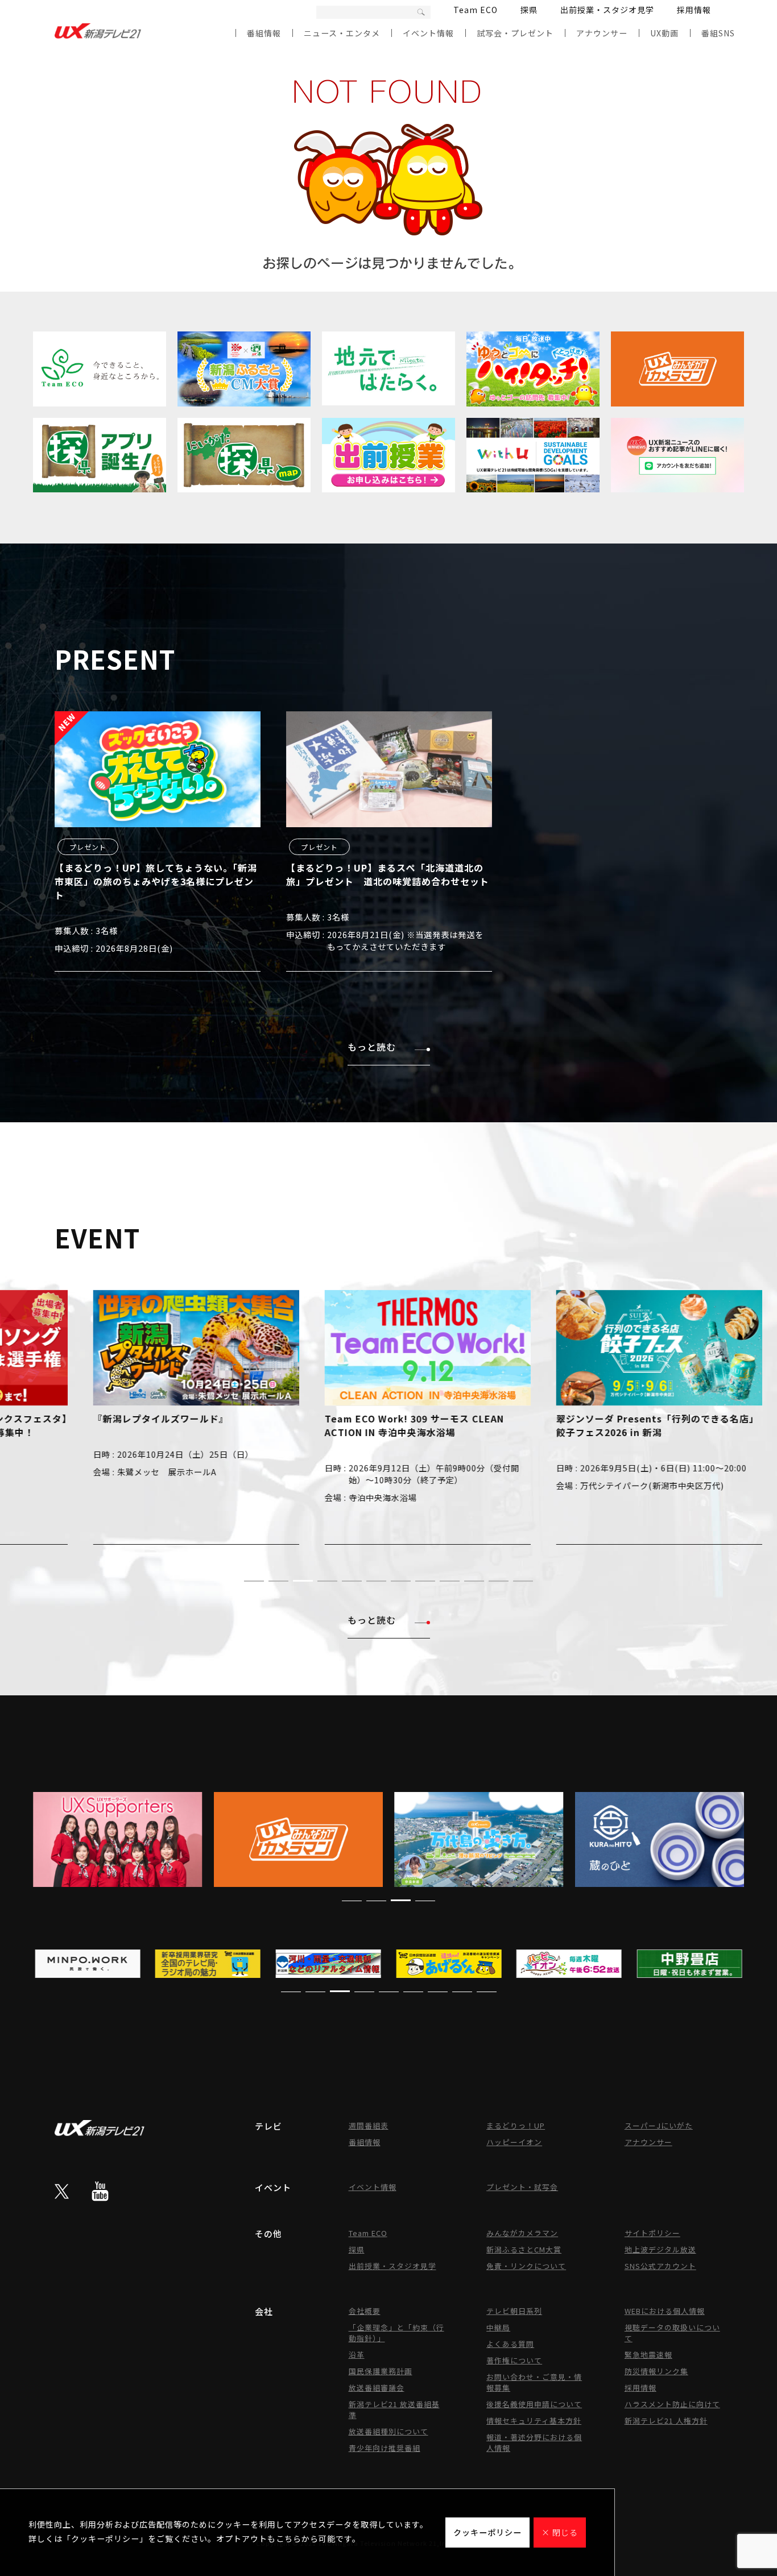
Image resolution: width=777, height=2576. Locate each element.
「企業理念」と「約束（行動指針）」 (396, 2333)
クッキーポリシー (487, 2532)
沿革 (357, 2355)
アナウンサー (602, 33)
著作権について (514, 2360)
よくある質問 (510, 2344)
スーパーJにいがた (659, 2125)
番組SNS (718, 33)
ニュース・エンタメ (342, 33)
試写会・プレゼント (515, 33)
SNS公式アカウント (660, 2266)
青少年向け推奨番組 (385, 2448)
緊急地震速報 (648, 2355)
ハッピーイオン (514, 2142)
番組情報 (264, 33)
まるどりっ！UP (516, 2125)
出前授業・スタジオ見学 (607, 10)
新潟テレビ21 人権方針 (666, 2421)
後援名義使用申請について (534, 2404)
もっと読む (372, 1047)
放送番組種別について (388, 2431)
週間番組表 (369, 2125)
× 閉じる (560, 2532)
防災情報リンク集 (656, 2371)
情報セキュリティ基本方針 (534, 2421)
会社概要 (365, 2311)
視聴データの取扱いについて (672, 2333)
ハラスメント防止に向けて (672, 2404)
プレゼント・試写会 (522, 2187)
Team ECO (476, 10)
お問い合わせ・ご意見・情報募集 (534, 2382)
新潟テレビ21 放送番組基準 (394, 2409)
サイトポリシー (652, 2233)
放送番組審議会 (377, 2388)
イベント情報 (428, 33)
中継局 (498, 2327)
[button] (254, 1581)
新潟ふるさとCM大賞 (524, 2249)
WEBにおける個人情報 (665, 2311)
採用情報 (694, 10)
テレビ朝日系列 (514, 2311)
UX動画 (664, 33)
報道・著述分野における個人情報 (534, 2442)
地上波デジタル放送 (660, 2249)
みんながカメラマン (522, 2233)
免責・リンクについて (526, 2266)
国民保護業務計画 (381, 2371)
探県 (529, 10)
